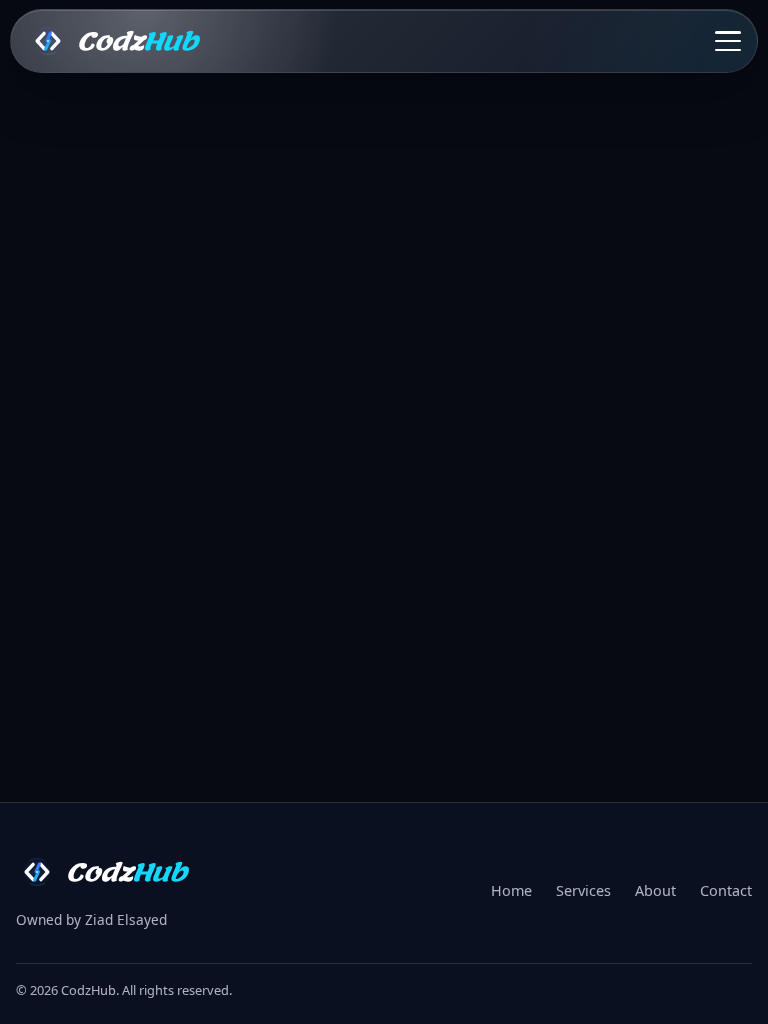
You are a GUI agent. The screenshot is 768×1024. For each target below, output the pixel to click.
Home (511, 890)
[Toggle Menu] (728, 41)
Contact (726, 890)
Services (583, 890)
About (655, 890)
